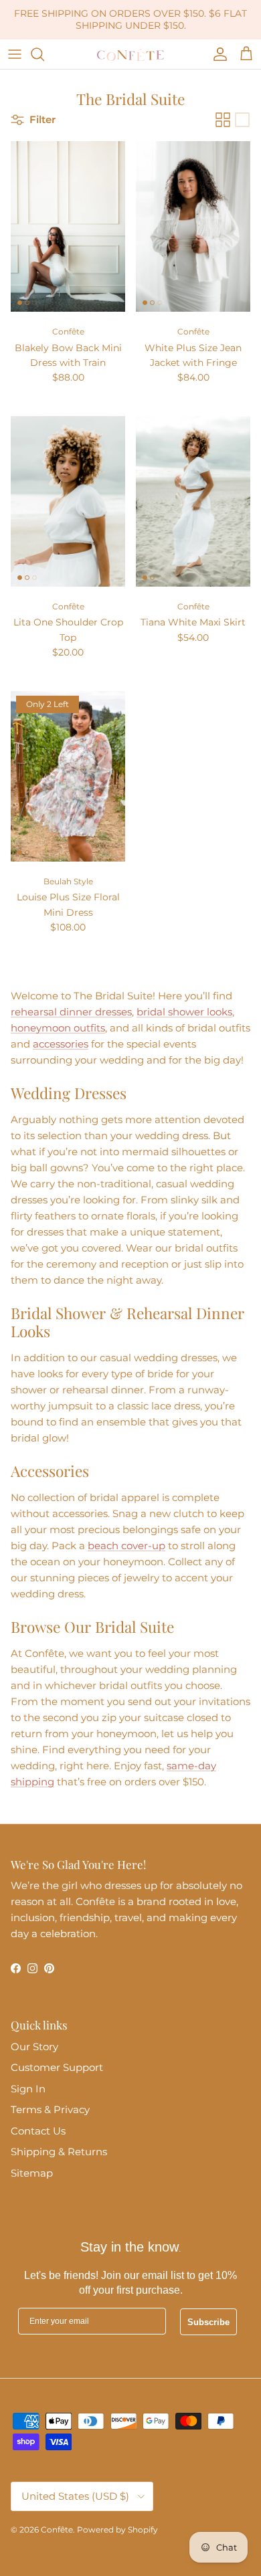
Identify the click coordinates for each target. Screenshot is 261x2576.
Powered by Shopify (117, 2530)
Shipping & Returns (59, 2152)
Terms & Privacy (50, 2109)
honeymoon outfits (58, 1028)
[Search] (44, 54)
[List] (242, 120)
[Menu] (15, 54)
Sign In (28, 2089)
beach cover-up (126, 1546)
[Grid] (223, 120)
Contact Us (38, 2131)
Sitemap (32, 2173)
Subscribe (208, 2322)
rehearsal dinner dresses (71, 1012)
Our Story (34, 2047)
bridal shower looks (184, 1012)
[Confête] (130, 54)
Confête (57, 2530)
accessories (61, 1044)
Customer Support (57, 2067)
